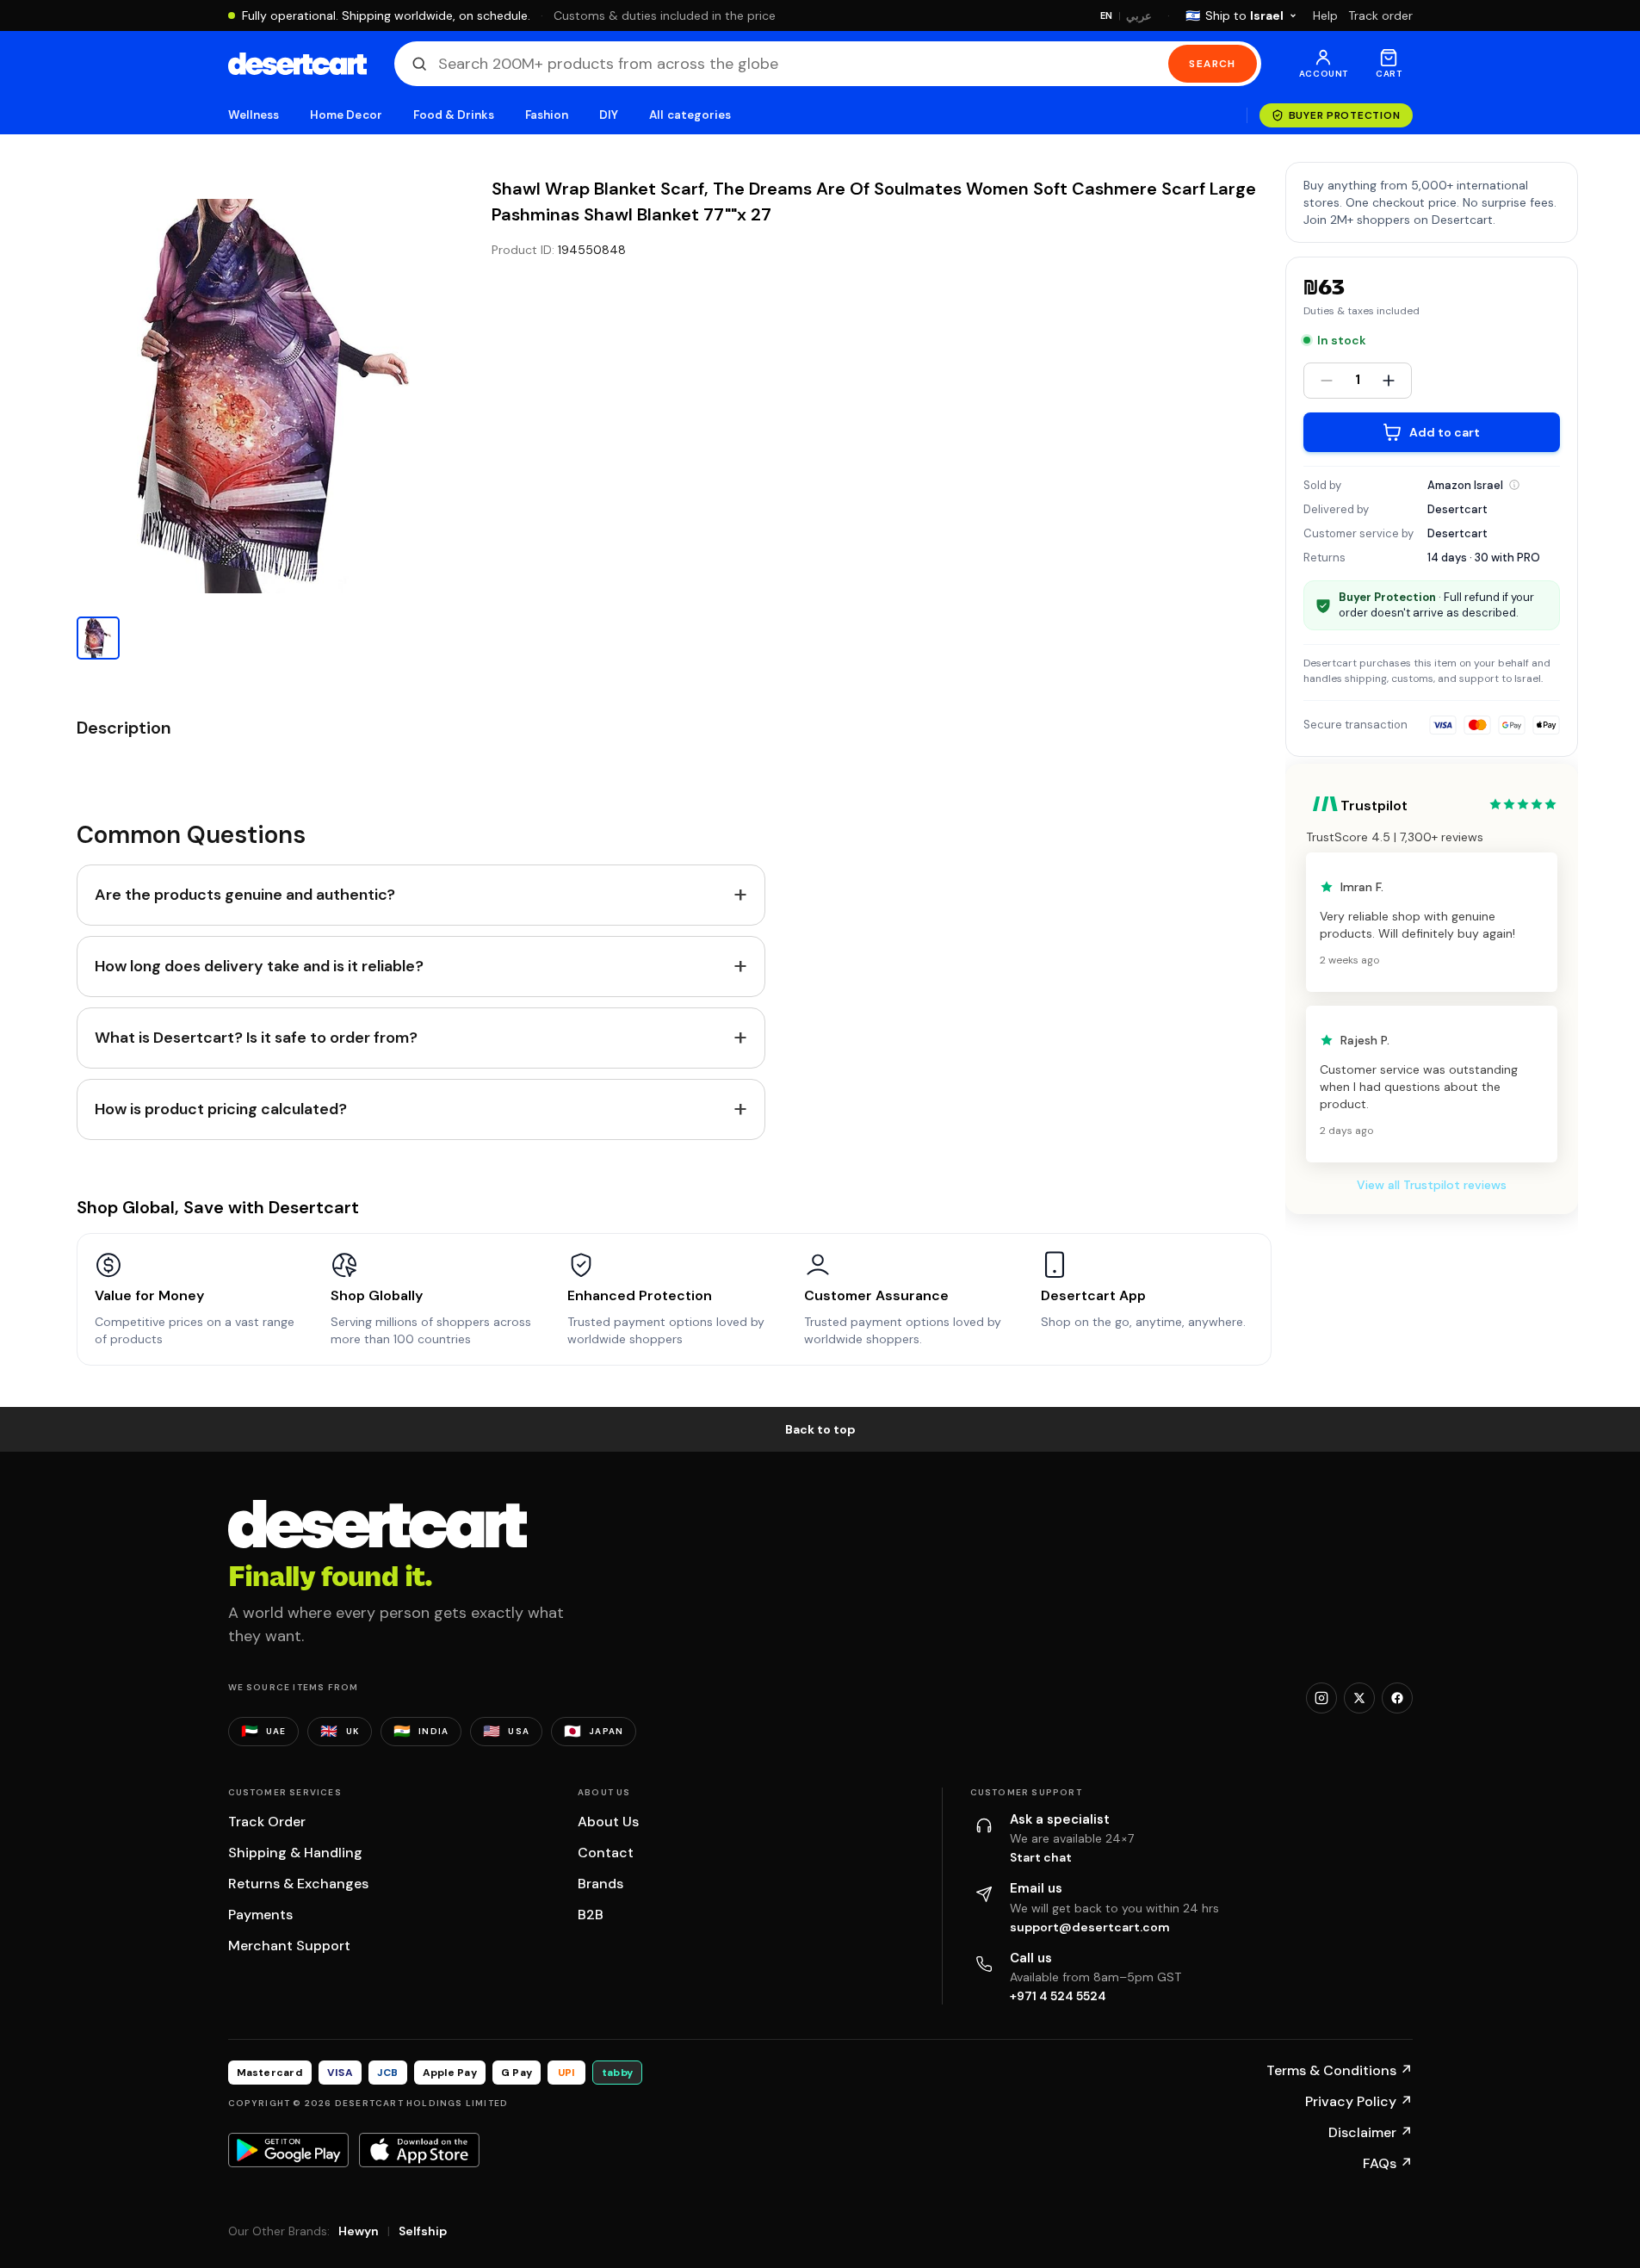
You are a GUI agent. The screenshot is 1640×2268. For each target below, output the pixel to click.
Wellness (254, 115)
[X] (1359, 1698)
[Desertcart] (297, 64)
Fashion (547, 115)
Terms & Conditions (1340, 2070)
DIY (609, 115)
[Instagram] (1321, 1698)
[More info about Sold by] (1514, 485)
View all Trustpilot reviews (1432, 1185)
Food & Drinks (454, 115)
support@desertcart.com (1090, 1927)
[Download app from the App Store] (419, 2150)
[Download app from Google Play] (288, 2150)
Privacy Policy (1359, 2101)
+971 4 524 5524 (1058, 1996)
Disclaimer (1371, 2132)
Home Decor (346, 115)
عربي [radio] (1139, 16)
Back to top (820, 1429)
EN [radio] (1107, 15)
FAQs (1388, 2163)
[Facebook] (1397, 1698)
